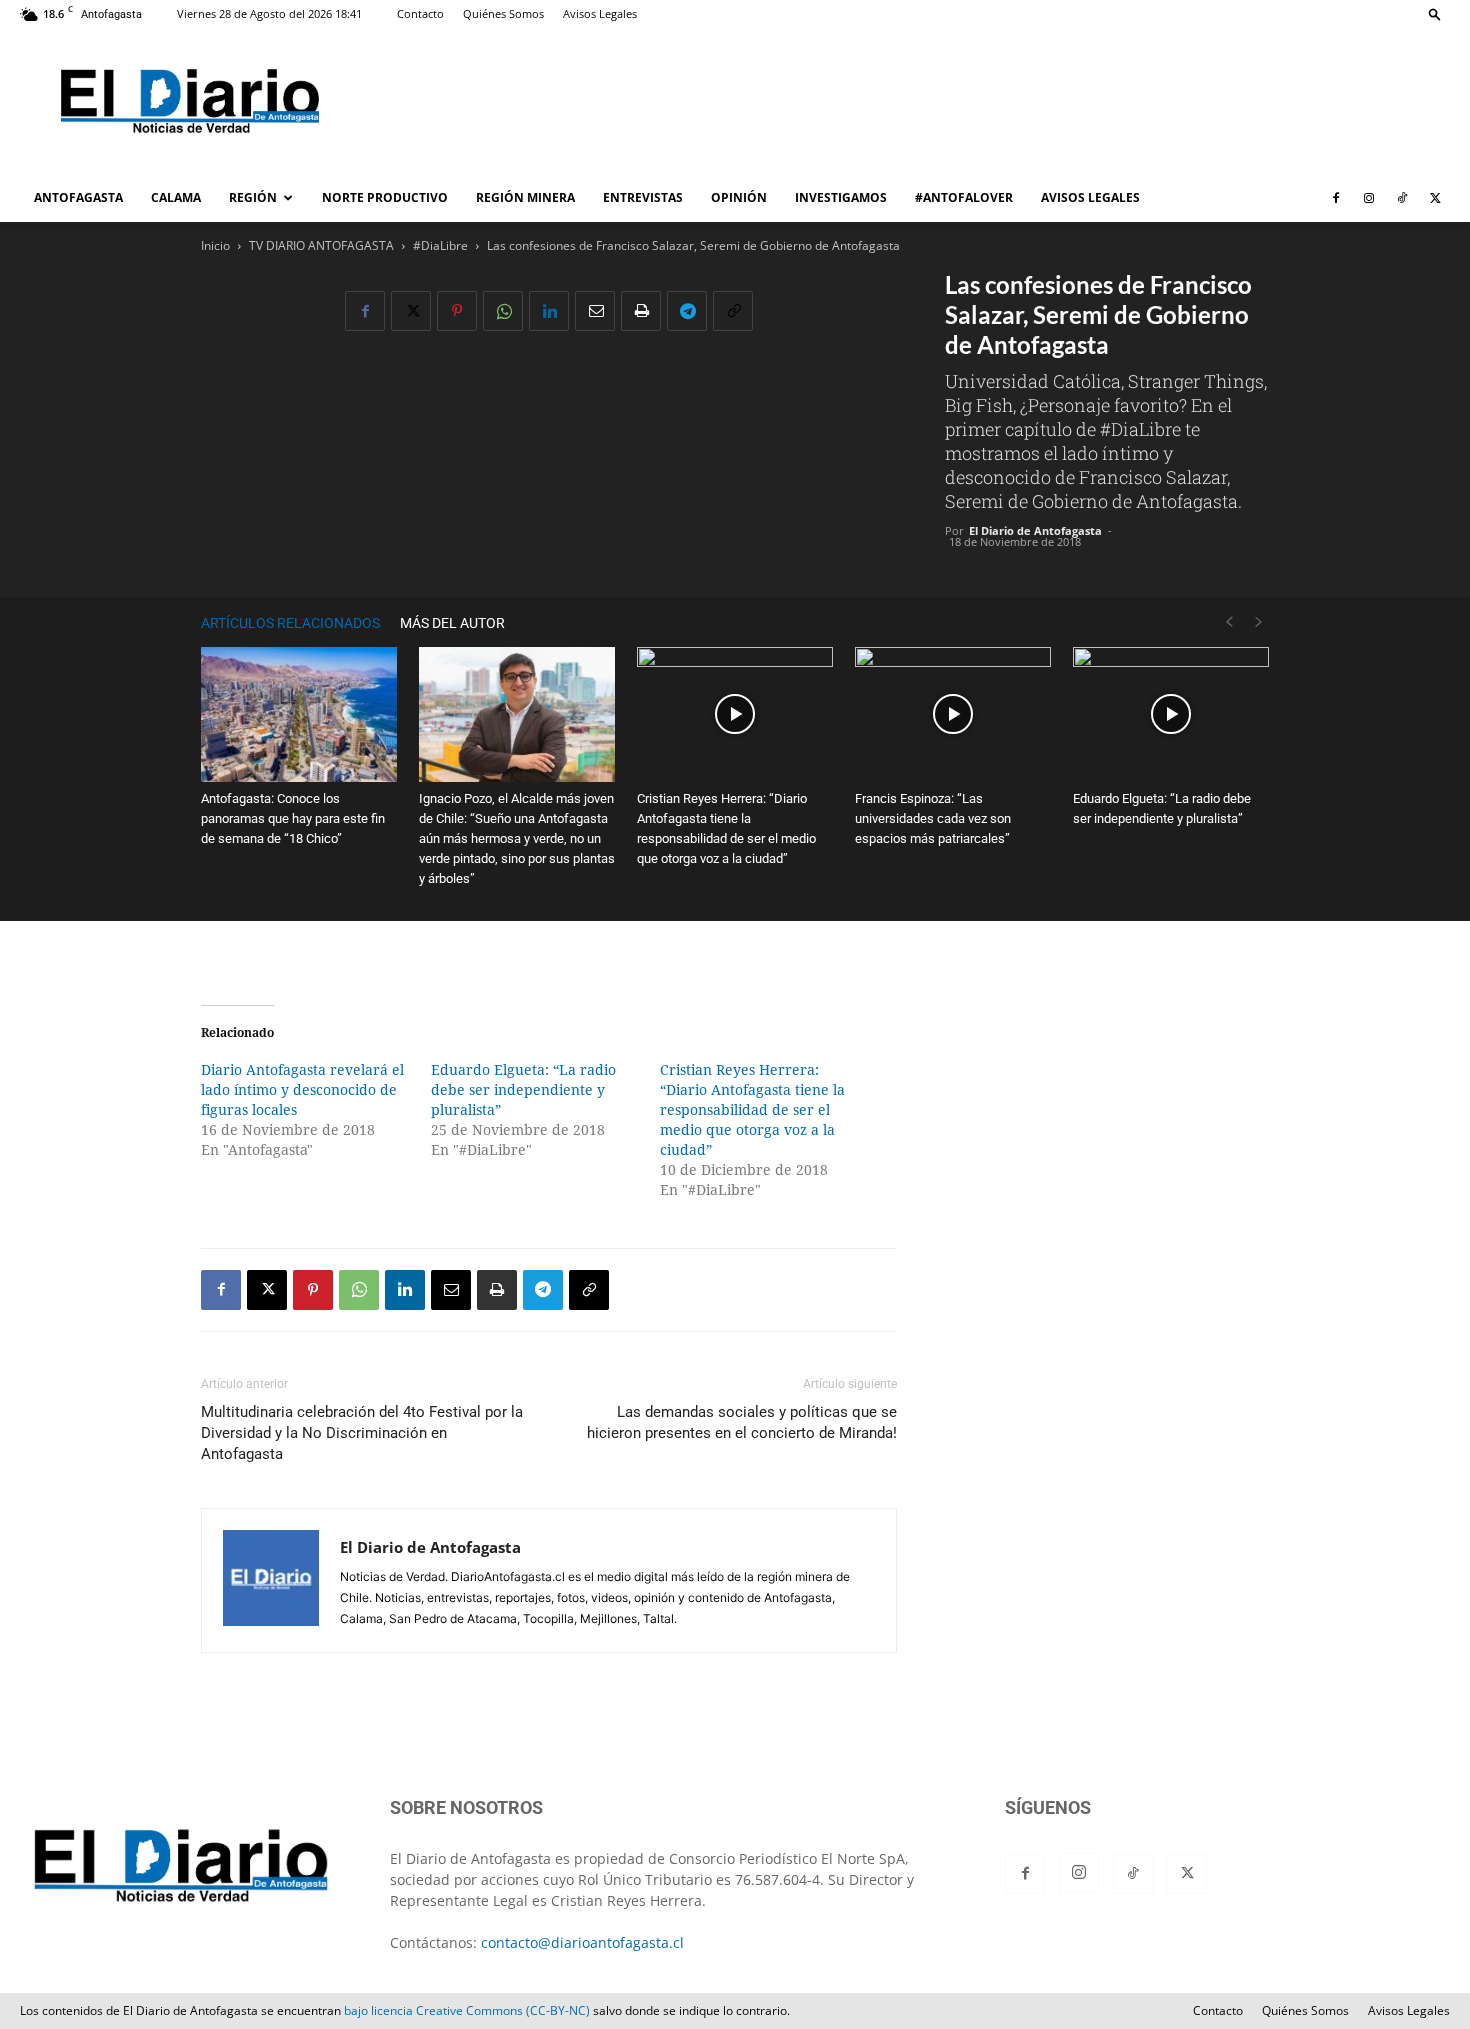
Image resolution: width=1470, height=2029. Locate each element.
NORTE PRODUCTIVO (385, 197)
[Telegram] (687, 311)
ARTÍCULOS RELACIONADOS (290, 623)
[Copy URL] (733, 311)
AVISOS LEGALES (1090, 197)
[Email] (595, 311)
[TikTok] (1402, 198)
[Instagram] (1369, 198)
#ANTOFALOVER (964, 197)
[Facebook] (1336, 198)
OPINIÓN (739, 197)
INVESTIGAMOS (841, 197)
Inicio (215, 245)
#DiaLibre (440, 245)
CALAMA (176, 197)
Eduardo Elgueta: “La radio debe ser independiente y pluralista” (523, 1090)
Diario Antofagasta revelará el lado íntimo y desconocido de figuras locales (302, 1090)
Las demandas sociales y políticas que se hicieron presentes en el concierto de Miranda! (742, 1422)
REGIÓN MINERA (525, 197)
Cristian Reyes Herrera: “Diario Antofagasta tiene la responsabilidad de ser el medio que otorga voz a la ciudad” (752, 1110)
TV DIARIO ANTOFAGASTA (321, 245)
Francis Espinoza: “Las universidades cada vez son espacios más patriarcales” (933, 818)
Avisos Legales (600, 13)
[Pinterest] (457, 311)
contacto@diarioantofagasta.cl (582, 1942)
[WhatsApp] (503, 311)
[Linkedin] (549, 311)
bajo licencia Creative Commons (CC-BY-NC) (467, 2010)
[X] (1435, 198)
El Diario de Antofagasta (1035, 530)
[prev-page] (1229, 622)
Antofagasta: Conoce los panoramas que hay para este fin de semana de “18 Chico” (293, 818)
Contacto (420, 13)
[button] (1435, 13)
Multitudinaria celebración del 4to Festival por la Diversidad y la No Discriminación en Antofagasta (362, 1433)
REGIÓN (253, 197)
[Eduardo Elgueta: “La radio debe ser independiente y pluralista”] (1171, 714)
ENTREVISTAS (643, 197)
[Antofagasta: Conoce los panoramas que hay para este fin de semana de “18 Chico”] (299, 714)
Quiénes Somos (503, 13)
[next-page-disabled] (1259, 622)
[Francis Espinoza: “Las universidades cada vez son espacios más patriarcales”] (953, 714)
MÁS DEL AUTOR (452, 623)
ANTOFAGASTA (78, 197)
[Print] (641, 311)
